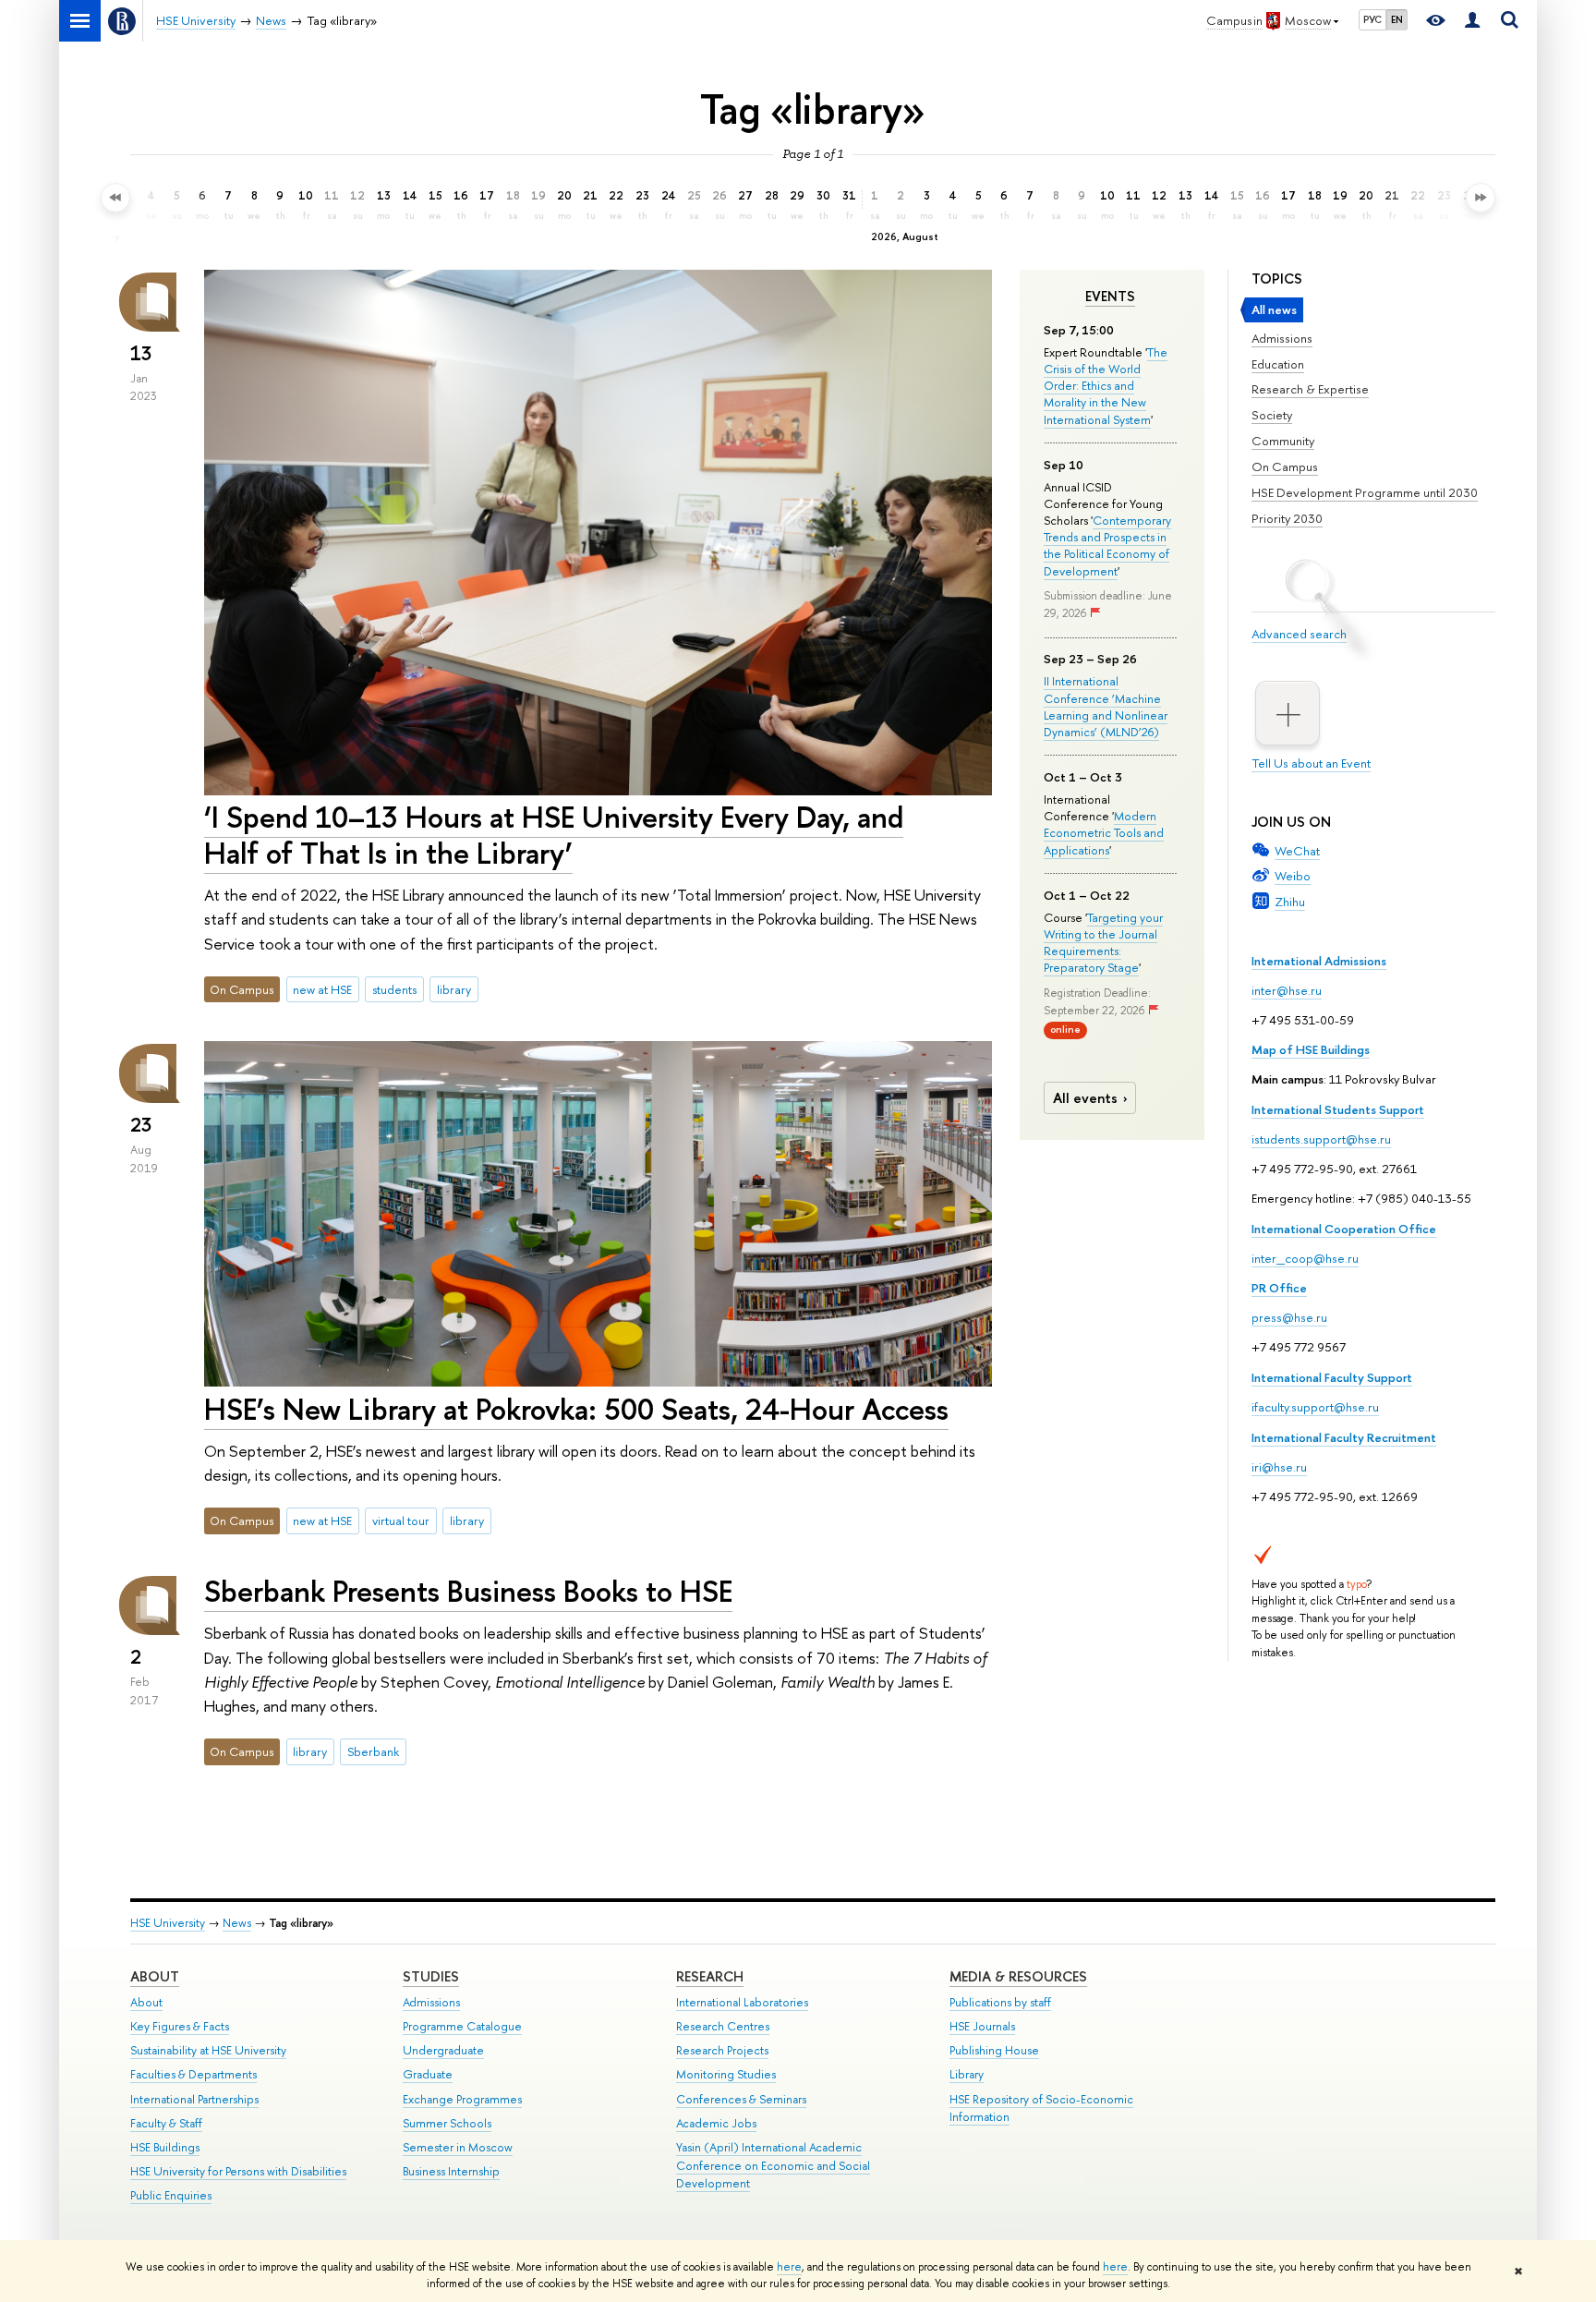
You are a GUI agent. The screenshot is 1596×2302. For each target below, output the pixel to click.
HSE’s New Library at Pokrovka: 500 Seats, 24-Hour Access (576, 1409)
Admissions (1282, 338)
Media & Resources (1018, 1976)
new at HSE (322, 989)
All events (1085, 1098)
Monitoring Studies (726, 2074)
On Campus (1285, 466)
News (237, 1923)
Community (1283, 441)
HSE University (168, 1923)
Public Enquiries (171, 2195)
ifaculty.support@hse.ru (1315, 1407)
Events (1110, 297)
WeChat (1297, 851)
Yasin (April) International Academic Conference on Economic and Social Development (773, 2166)
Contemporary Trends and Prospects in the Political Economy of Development (1107, 545)
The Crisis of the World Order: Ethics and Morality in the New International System (1106, 386)
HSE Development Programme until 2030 (1365, 492)
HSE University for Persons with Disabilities (238, 2171)
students (394, 989)
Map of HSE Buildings (1311, 1049)
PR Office (1279, 1288)
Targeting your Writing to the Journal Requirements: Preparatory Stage (1103, 943)
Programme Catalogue (462, 2026)
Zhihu (1290, 902)
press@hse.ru (1289, 1317)
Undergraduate (443, 2050)
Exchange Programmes (462, 2099)
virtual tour (401, 1521)
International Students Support (1338, 1109)
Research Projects (722, 2050)
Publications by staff (1000, 2002)
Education (1278, 364)
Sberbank (373, 1751)
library (454, 989)
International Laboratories (742, 2002)
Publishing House (994, 2050)
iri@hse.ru (1279, 1467)
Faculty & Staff (166, 2123)
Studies (431, 1976)
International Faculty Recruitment (1344, 1437)
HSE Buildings (165, 2147)
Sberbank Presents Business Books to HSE (468, 1591)
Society (1272, 415)
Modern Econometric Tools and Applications (1104, 832)
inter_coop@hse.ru (1305, 1258)
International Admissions (1319, 961)
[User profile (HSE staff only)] (1472, 21)
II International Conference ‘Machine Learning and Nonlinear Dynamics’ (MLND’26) (1106, 706)
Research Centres (723, 2026)
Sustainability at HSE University (208, 2050)
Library (967, 2074)
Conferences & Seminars (741, 2099)
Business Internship (451, 2171)
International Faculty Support (1332, 1377)
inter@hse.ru (1287, 990)
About (155, 1976)
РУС (1372, 19)
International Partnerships (194, 2099)
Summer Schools (447, 2123)
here (789, 2267)
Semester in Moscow (458, 2147)
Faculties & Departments (193, 2074)
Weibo (1293, 876)
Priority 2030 (1287, 518)
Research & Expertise (1310, 389)
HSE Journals (982, 2026)
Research (710, 1976)
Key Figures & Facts (180, 2026)
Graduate (428, 2074)
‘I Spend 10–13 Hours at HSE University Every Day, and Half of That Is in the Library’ (554, 835)
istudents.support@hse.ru (1321, 1139)
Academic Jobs (716, 2123)
